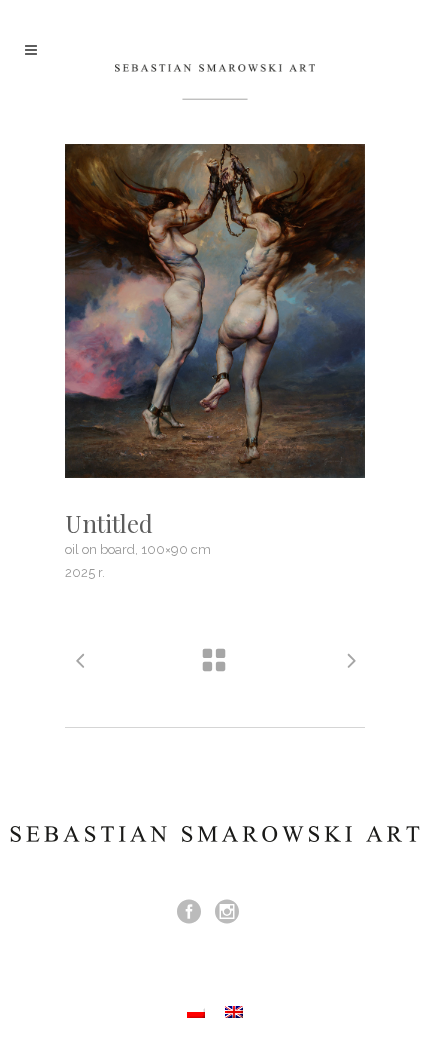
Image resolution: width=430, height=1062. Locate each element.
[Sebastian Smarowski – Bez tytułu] (215, 311)
